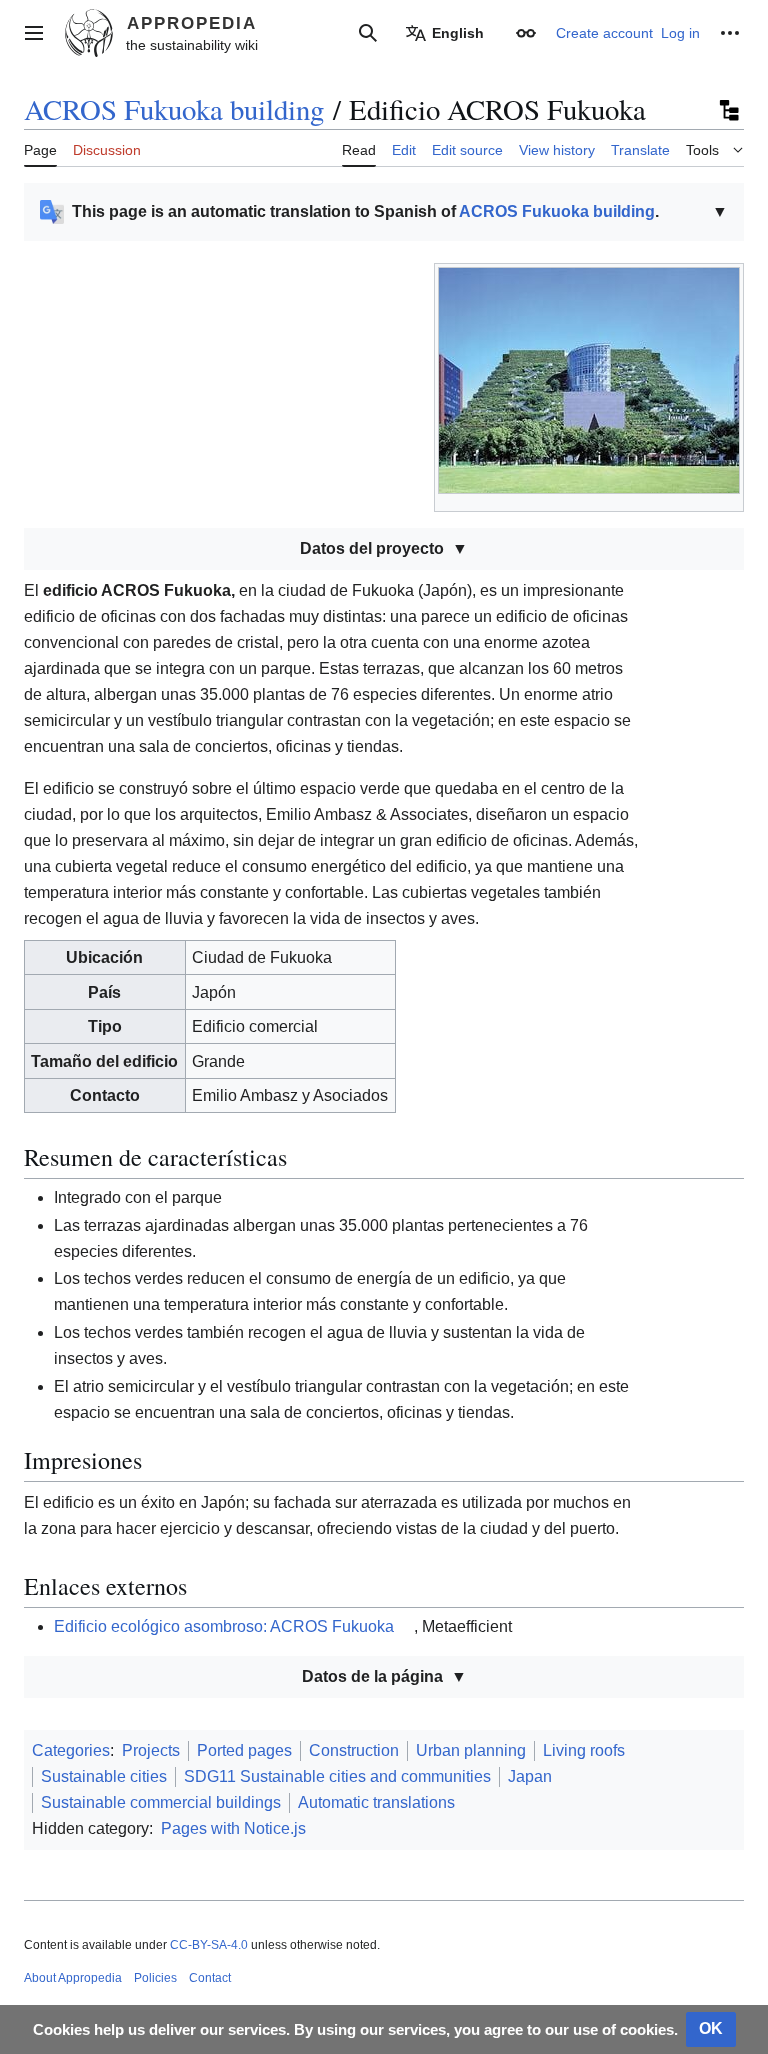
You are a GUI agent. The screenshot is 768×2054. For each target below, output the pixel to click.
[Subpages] (728, 110)
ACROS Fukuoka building (174, 109)
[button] (34, 33)
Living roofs (584, 1750)
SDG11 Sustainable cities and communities (337, 1776)
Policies (155, 1978)
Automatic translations (376, 1802)
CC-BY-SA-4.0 (209, 1945)
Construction (354, 1750)
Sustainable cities (104, 1776)
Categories (71, 1750)
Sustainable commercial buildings (161, 1802)
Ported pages (244, 1750)
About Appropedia (73, 1978)
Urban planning (471, 1750)
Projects (151, 1750)
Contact (210, 1978)
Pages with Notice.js (233, 1828)
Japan (530, 1776)
